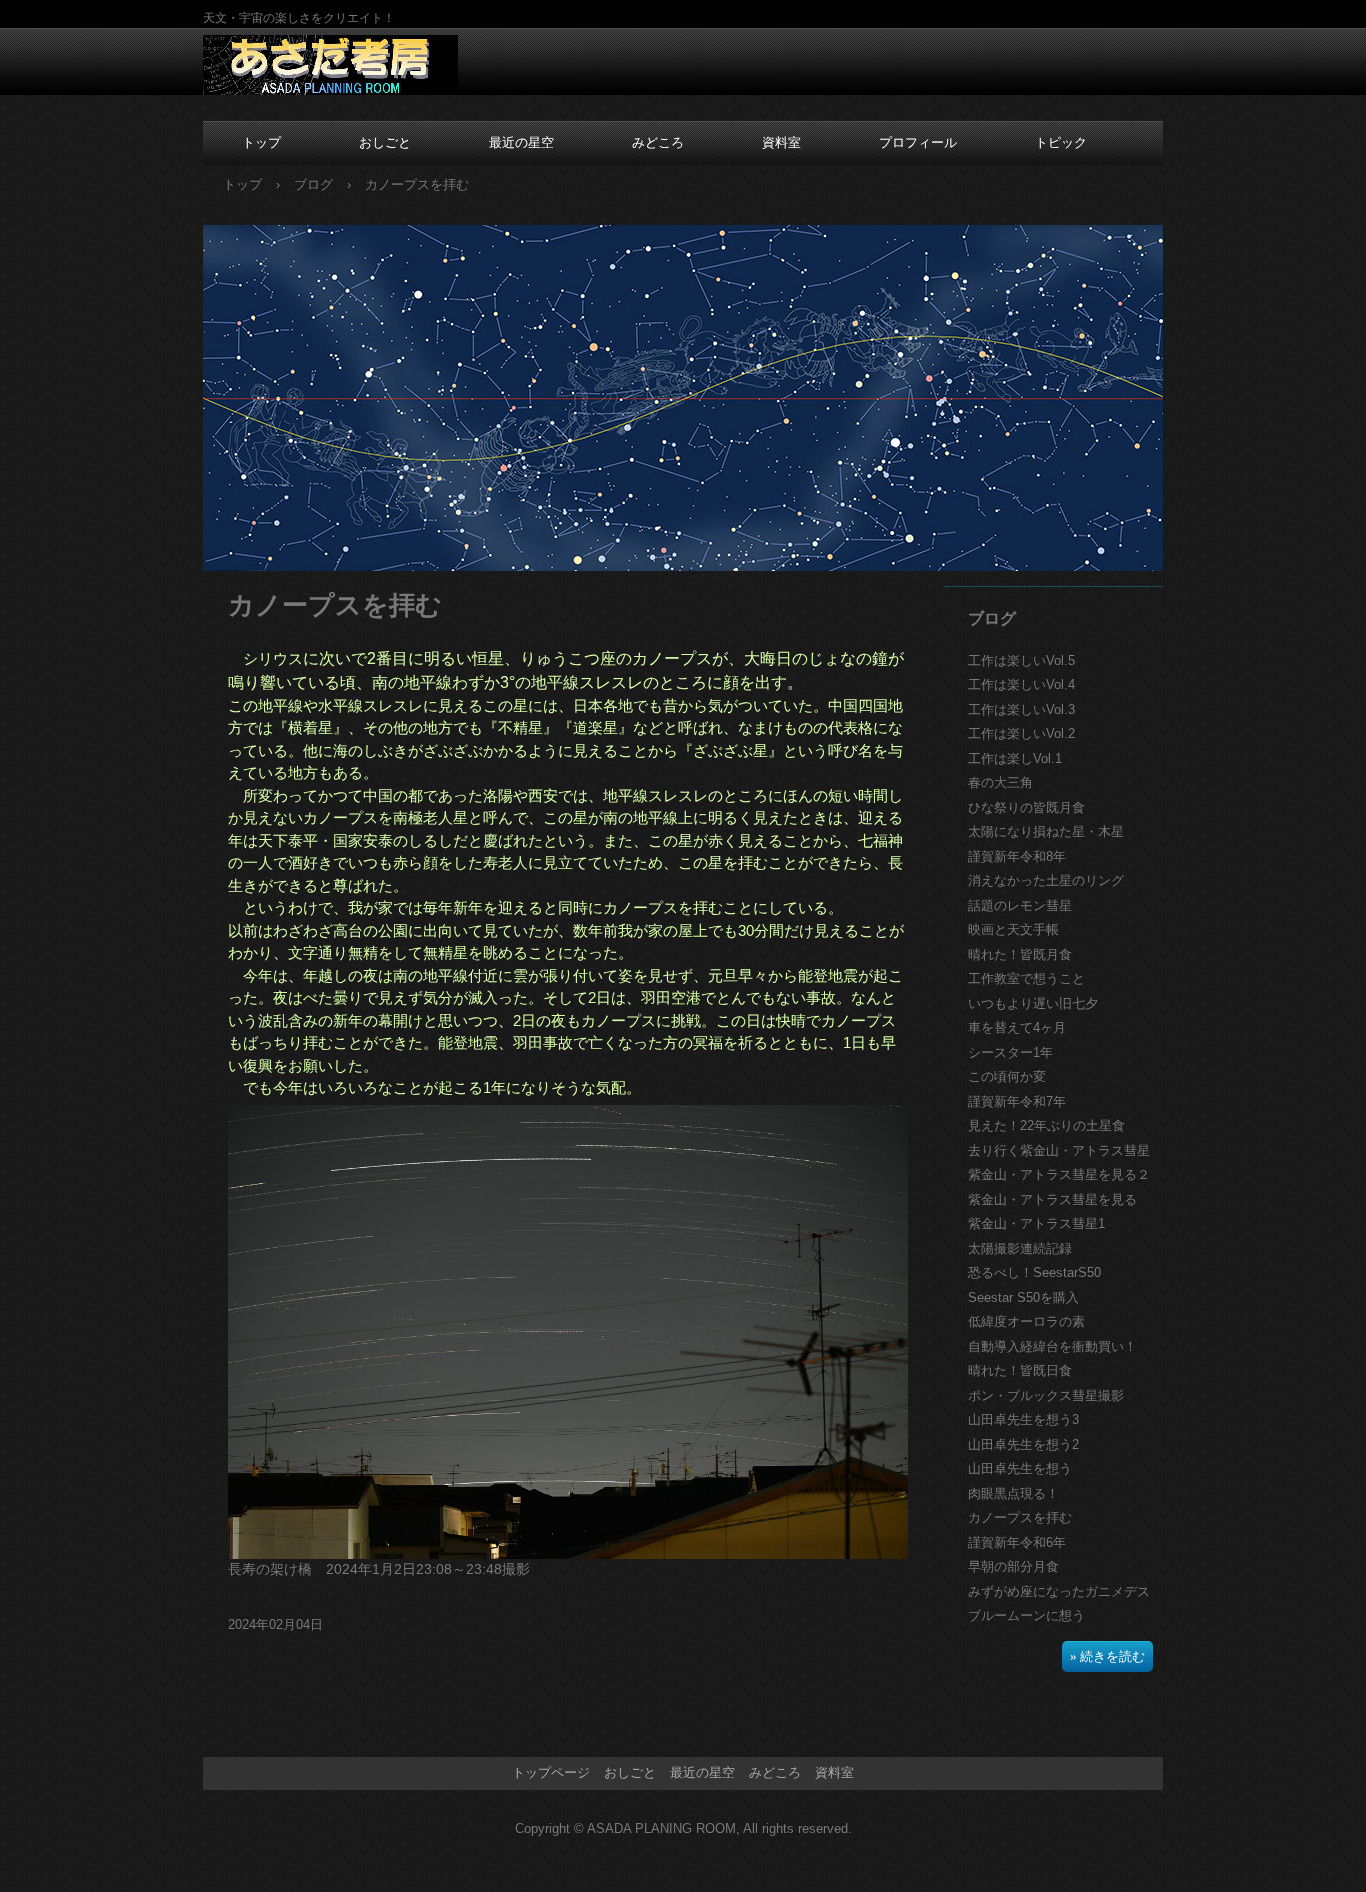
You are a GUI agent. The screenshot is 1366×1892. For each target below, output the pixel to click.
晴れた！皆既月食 (1020, 954)
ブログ (992, 618)
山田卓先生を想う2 (1023, 1444)
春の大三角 (1000, 782)
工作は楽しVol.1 (1015, 758)
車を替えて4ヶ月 (1017, 1027)
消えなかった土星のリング (1046, 880)
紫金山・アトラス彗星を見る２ (1059, 1174)
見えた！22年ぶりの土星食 (1046, 1125)
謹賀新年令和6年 (1017, 1542)
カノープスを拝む (1020, 1517)
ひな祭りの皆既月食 (1026, 807)
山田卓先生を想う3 (1023, 1419)
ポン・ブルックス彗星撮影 (1046, 1395)
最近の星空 (521, 142)
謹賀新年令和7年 (1017, 1101)
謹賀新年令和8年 (1017, 856)
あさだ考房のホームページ (330, 66)
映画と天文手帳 (1013, 929)
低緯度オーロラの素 (1026, 1321)
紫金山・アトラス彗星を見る (1052, 1199)
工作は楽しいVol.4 (1021, 684)
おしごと (385, 142)
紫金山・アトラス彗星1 (1036, 1223)
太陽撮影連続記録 (1020, 1248)
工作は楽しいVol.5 (1021, 660)
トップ (261, 142)
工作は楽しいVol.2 (1021, 733)
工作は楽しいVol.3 (1021, 709)
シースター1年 (1010, 1052)
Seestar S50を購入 (1023, 1297)
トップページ (551, 1772)
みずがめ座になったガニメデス (1059, 1591)
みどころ (658, 142)
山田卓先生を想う (1020, 1468)
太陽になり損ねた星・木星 (1046, 831)
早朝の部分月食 (1013, 1566)
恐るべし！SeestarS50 (1034, 1272)
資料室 (781, 142)
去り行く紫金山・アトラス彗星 (1059, 1150)
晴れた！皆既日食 (1020, 1370)
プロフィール (918, 142)
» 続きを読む (1107, 1656)
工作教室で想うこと (1026, 978)
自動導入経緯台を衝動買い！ (1052, 1346)
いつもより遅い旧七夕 (1033, 1003)
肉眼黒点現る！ (1013, 1493)
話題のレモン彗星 (1020, 905)
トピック (1061, 142)
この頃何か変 (1007, 1076)
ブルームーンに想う (1026, 1615)
